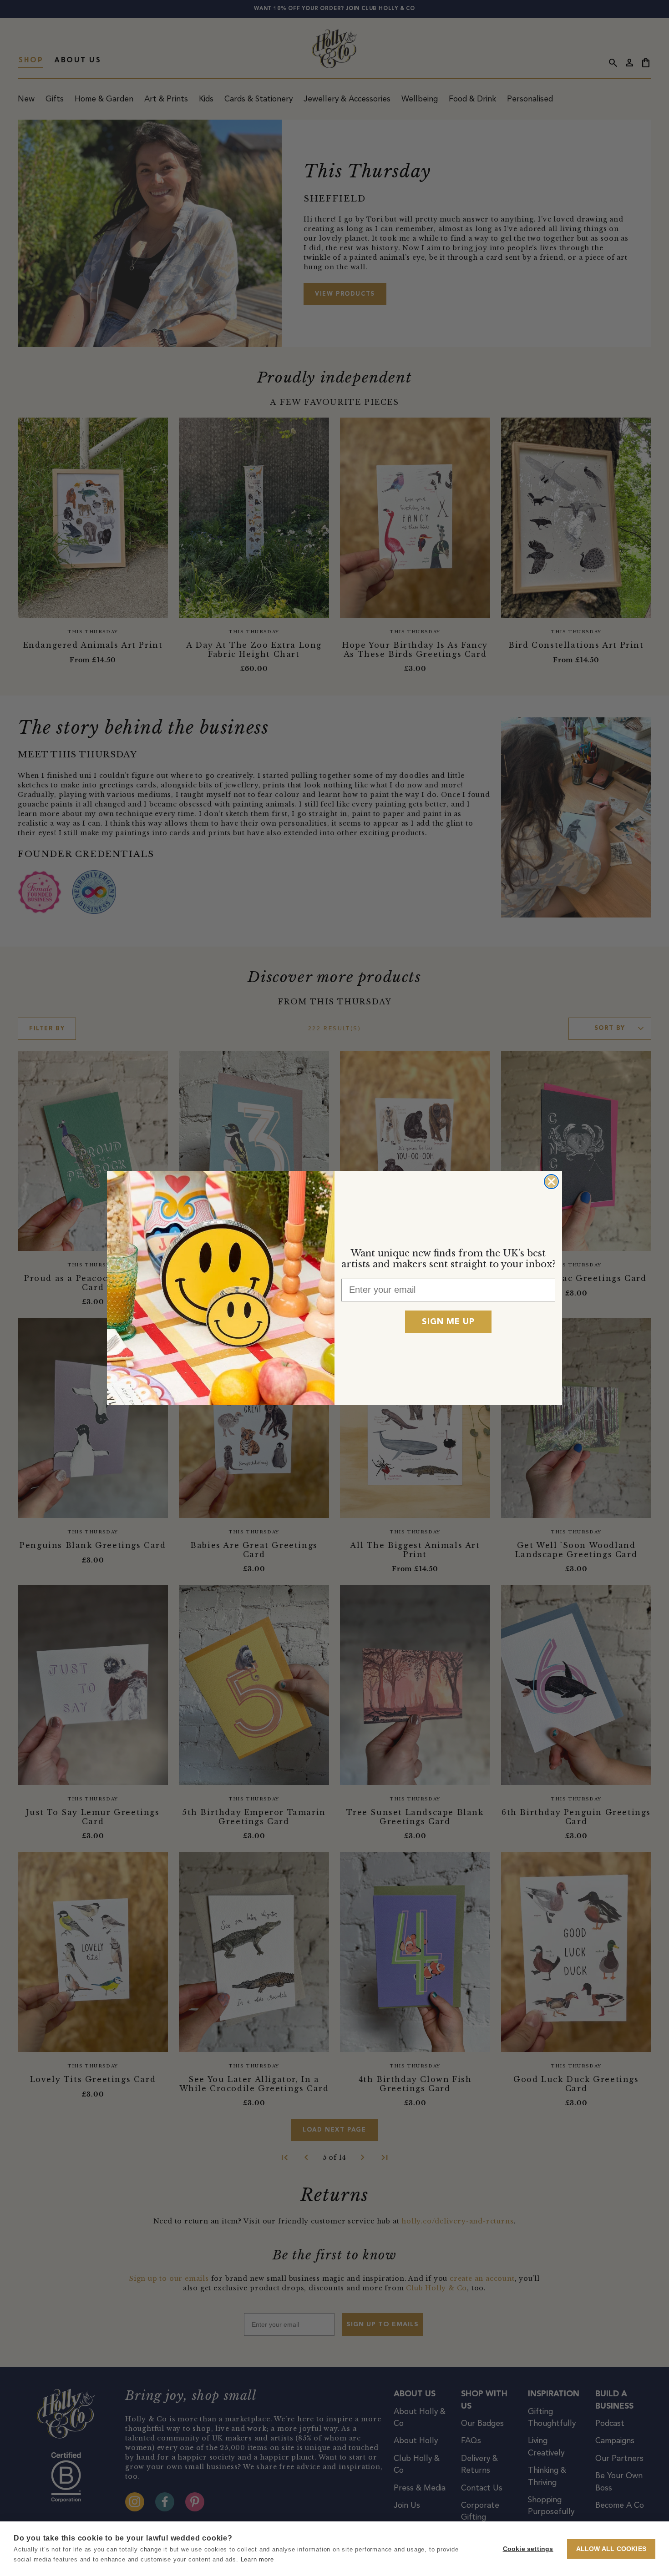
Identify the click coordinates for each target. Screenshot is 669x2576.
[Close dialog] (551, 1182)
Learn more (257, 2559)
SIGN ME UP (448, 1322)
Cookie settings (528, 2549)
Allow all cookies (611, 2549)
